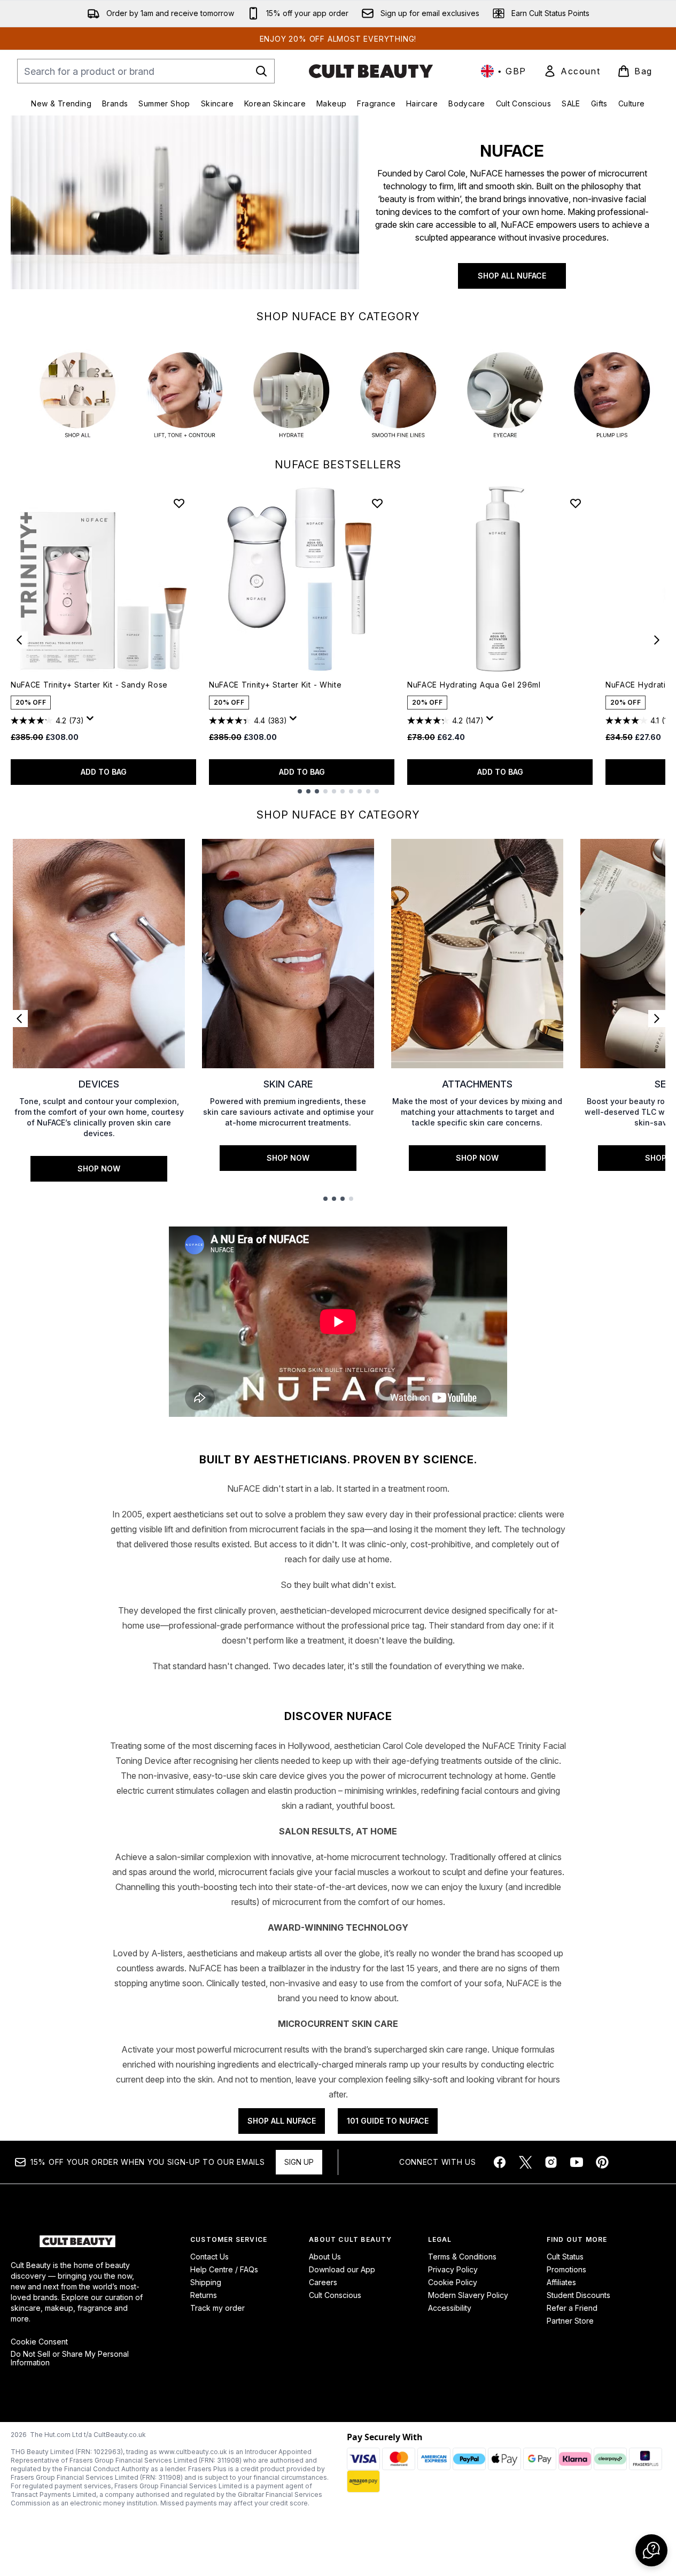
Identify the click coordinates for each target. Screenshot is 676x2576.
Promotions (566, 2269)
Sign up (299, 2162)
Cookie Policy (453, 2282)
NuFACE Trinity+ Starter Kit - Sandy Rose (89, 685)
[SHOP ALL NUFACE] (185, 209)
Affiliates (561, 2282)
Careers (323, 2282)
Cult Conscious (335, 2295)
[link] (572, 71)
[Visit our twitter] (525, 2162)
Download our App (342, 2269)
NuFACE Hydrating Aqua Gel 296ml (474, 685)
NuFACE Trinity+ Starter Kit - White (275, 685)
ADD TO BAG (104, 772)
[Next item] (657, 640)
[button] (651, 2550)
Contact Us (209, 2257)
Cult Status (565, 2257)
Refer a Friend (572, 2308)
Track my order (217, 2308)
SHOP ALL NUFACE (512, 276)
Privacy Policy (453, 2269)
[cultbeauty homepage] (371, 71)
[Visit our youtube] (577, 2162)
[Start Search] (261, 71)
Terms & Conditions (462, 2257)
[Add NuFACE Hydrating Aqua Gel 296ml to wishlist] (576, 503)
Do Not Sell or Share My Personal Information (70, 2358)
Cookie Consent (39, 2342)
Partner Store (570, 2321)
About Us (325, 2257)
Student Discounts (578, 2295)
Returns (204, 2295)
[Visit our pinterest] (602, 2162)
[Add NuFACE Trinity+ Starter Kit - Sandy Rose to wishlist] (179, 503)
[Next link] (657, 1019)
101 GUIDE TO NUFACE (388, 2121)
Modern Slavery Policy (468, 2295)
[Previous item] (19, 640)
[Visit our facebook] (500, 2162)
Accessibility (450, 2308)
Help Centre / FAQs (224, 2269)
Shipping (206, 2282)
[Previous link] (19, 1019)
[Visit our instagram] (551, 2162)
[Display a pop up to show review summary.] (92, 721)
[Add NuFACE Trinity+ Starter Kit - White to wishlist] (377, 503)
